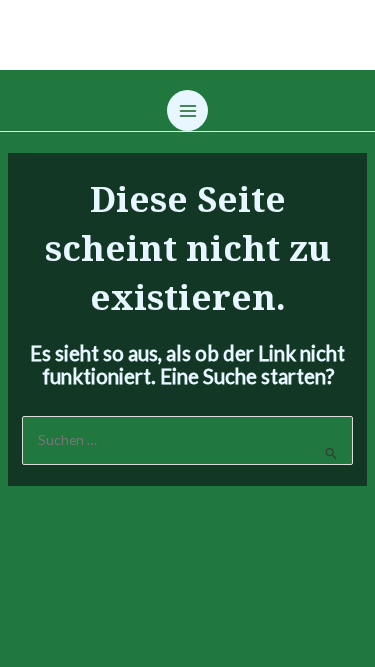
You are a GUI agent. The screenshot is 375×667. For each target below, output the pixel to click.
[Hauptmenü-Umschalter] (187, 110)
